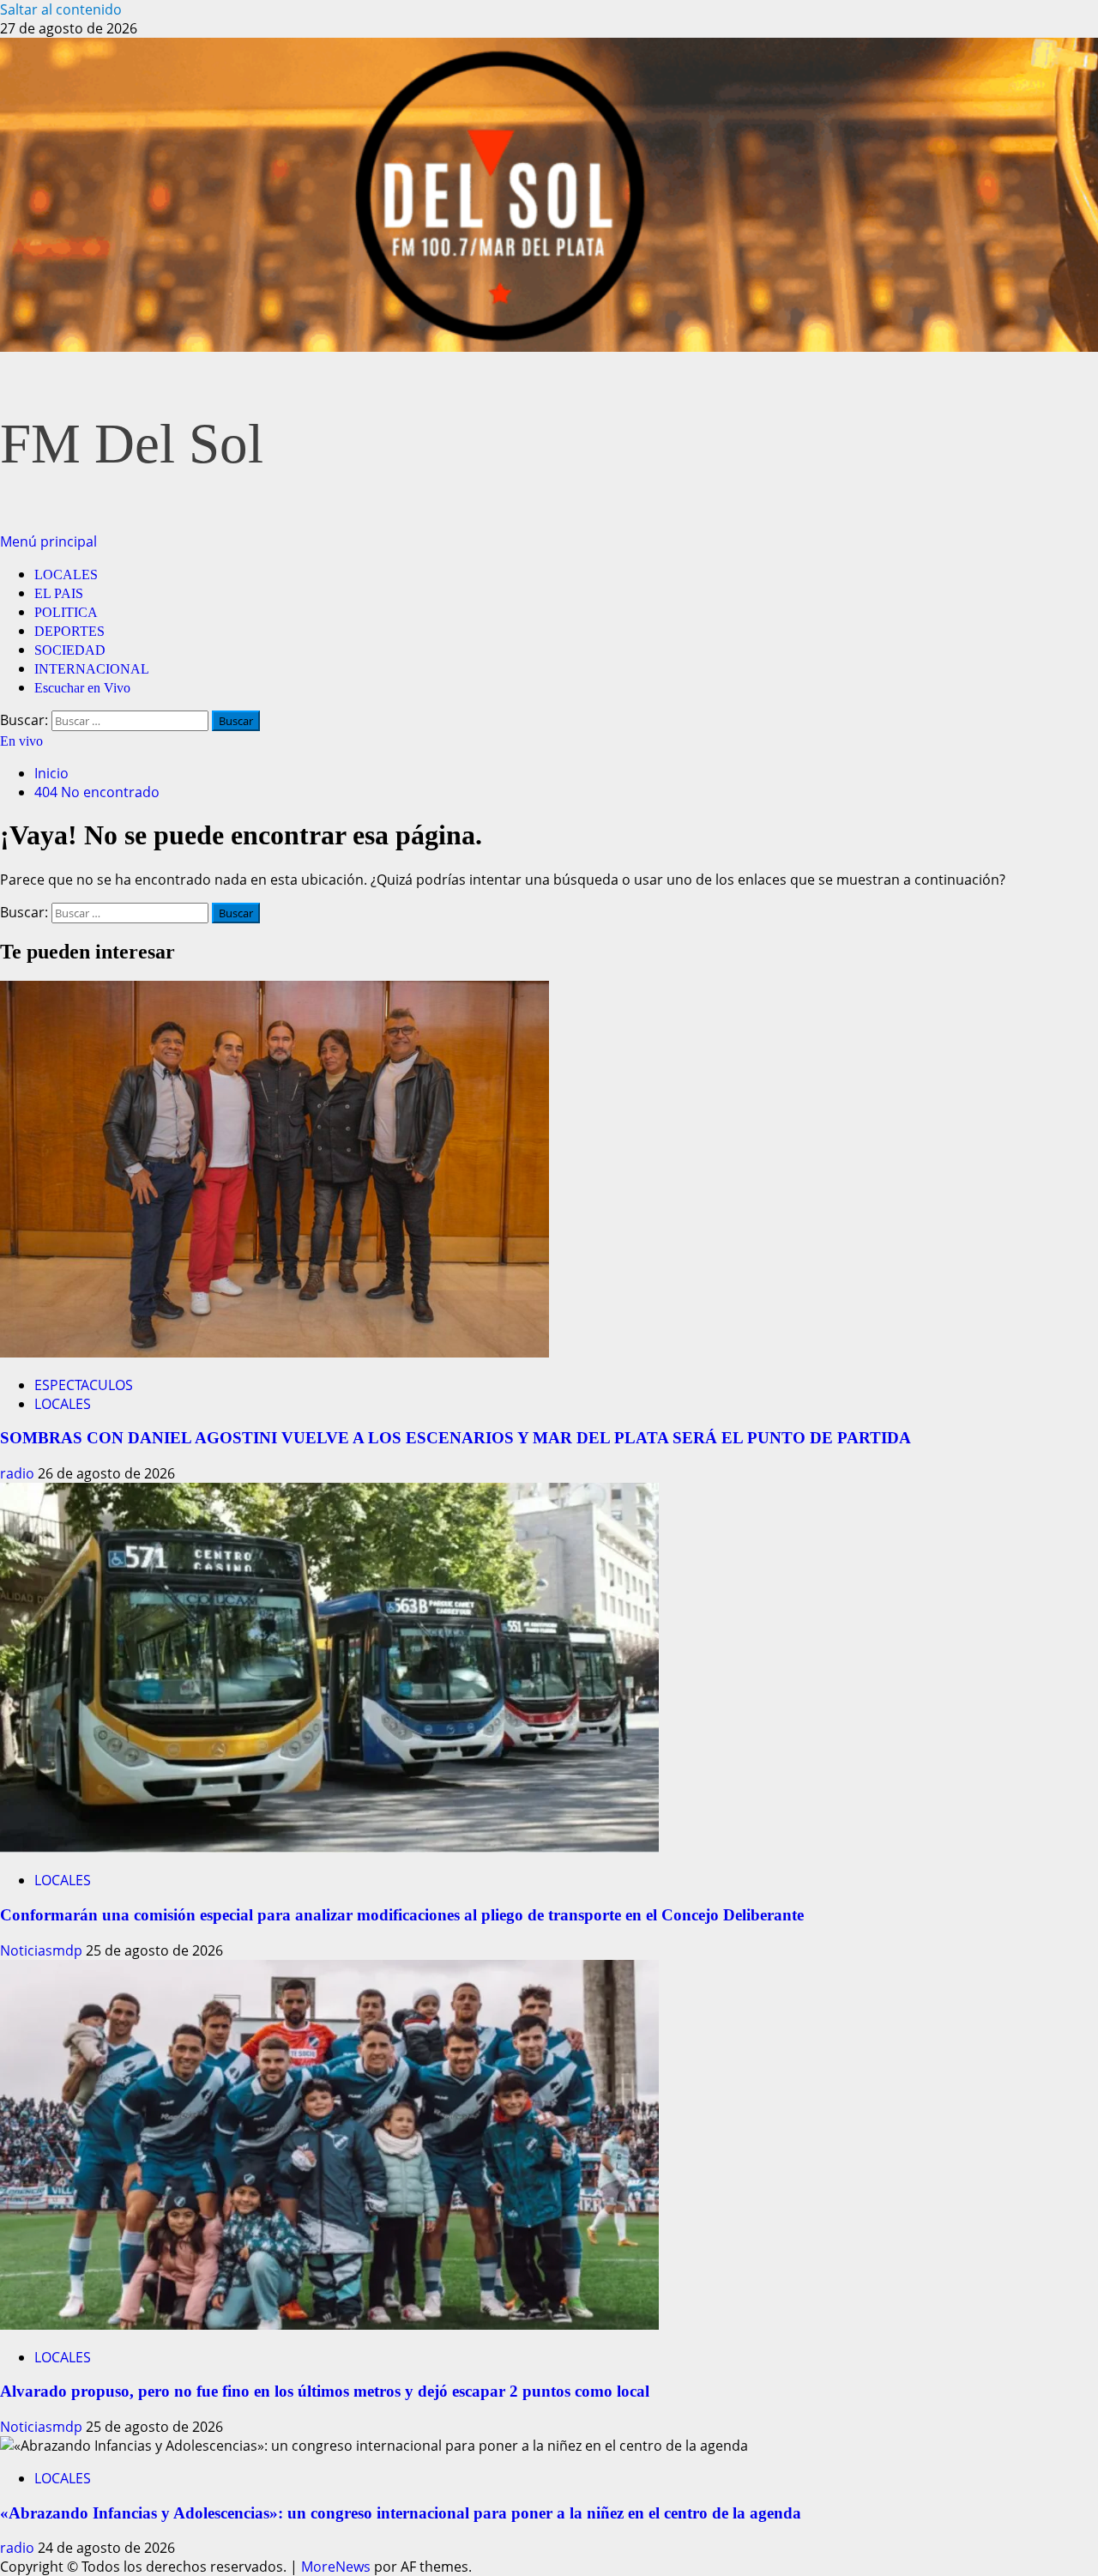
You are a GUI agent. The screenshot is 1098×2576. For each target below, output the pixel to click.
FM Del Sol (132, 444)
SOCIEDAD (70, 650)
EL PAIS (59, 593)
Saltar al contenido (61, 9)
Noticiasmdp (43, 1950)
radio (19, 1473)
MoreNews (336, 2567)
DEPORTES (69, 631)
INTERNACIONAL (92, 669)
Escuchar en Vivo (82, 688)
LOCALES (66, 574)
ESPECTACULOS (84, 1385)
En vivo (21, 741)
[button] (48, 541)
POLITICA (66, 612)
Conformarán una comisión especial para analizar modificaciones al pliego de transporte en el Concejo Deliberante (402, 1915)
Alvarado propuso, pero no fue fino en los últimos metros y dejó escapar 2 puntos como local (325, 2391)
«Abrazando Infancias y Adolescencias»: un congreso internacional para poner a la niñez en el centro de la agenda (401, 2513)
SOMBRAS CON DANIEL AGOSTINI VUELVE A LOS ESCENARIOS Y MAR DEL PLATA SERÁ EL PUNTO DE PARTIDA (455, 1438)
